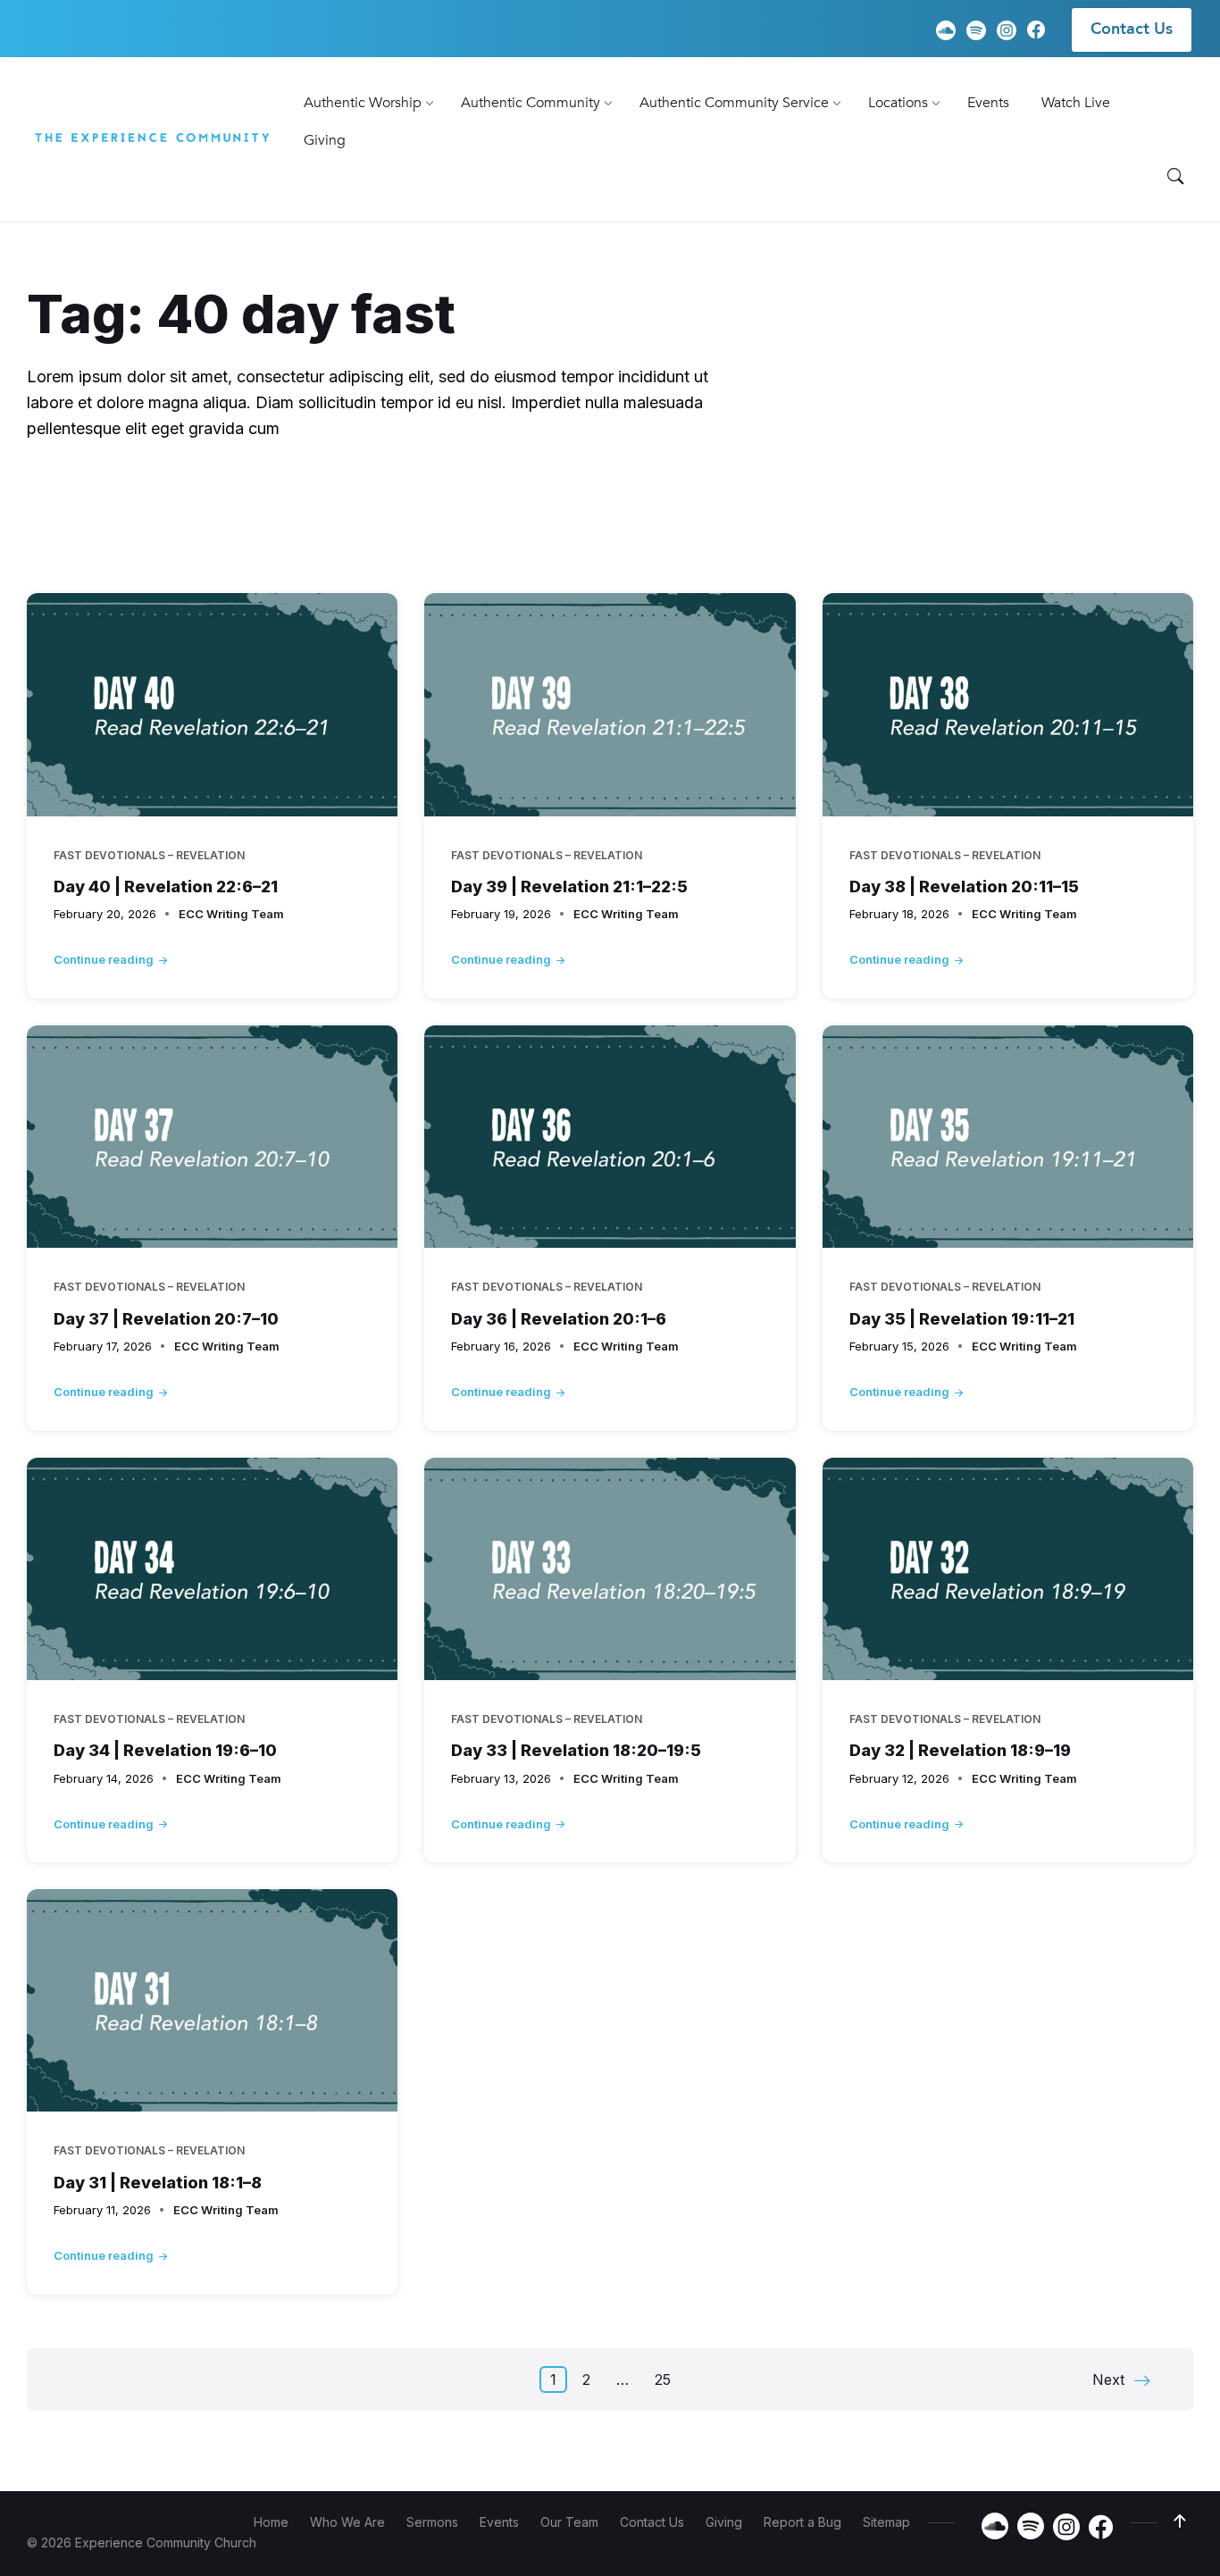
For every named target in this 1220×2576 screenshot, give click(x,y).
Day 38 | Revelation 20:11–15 (964, 887)
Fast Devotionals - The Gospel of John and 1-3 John (500, 539)
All (71, 504)
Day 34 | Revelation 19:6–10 (165, 1750)
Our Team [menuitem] (569, 2522)
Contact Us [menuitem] (1132, 29)
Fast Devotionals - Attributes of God (433, 504)
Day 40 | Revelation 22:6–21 (166, 887)
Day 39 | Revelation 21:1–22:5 (569, 887)
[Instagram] (1007, 31)
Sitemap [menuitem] (886, 2522)
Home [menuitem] (271, 2522)
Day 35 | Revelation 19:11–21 (962, 1319)
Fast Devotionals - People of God (175, 539)
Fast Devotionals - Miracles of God (1030, 504)
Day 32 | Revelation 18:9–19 (960, 1750)
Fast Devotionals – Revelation (811, 539)
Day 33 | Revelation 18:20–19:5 (576, 1750)
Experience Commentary (196, 504)
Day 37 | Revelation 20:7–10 (166, 1319)
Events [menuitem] (499, 2522)
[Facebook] (1036, 32)
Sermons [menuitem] (432, 2522)
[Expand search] (1175, 177)
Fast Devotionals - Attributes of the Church (734, 504)
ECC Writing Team (231, 914)
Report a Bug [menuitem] (802, 2522)
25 (663, 2379)
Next (1108, 2379)
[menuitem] (363, 103)
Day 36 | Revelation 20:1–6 (559, 1319)
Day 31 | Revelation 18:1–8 (158, 2183)
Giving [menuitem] (724, 2522)
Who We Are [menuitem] (347, 2522)
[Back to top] (1180, 2522)
